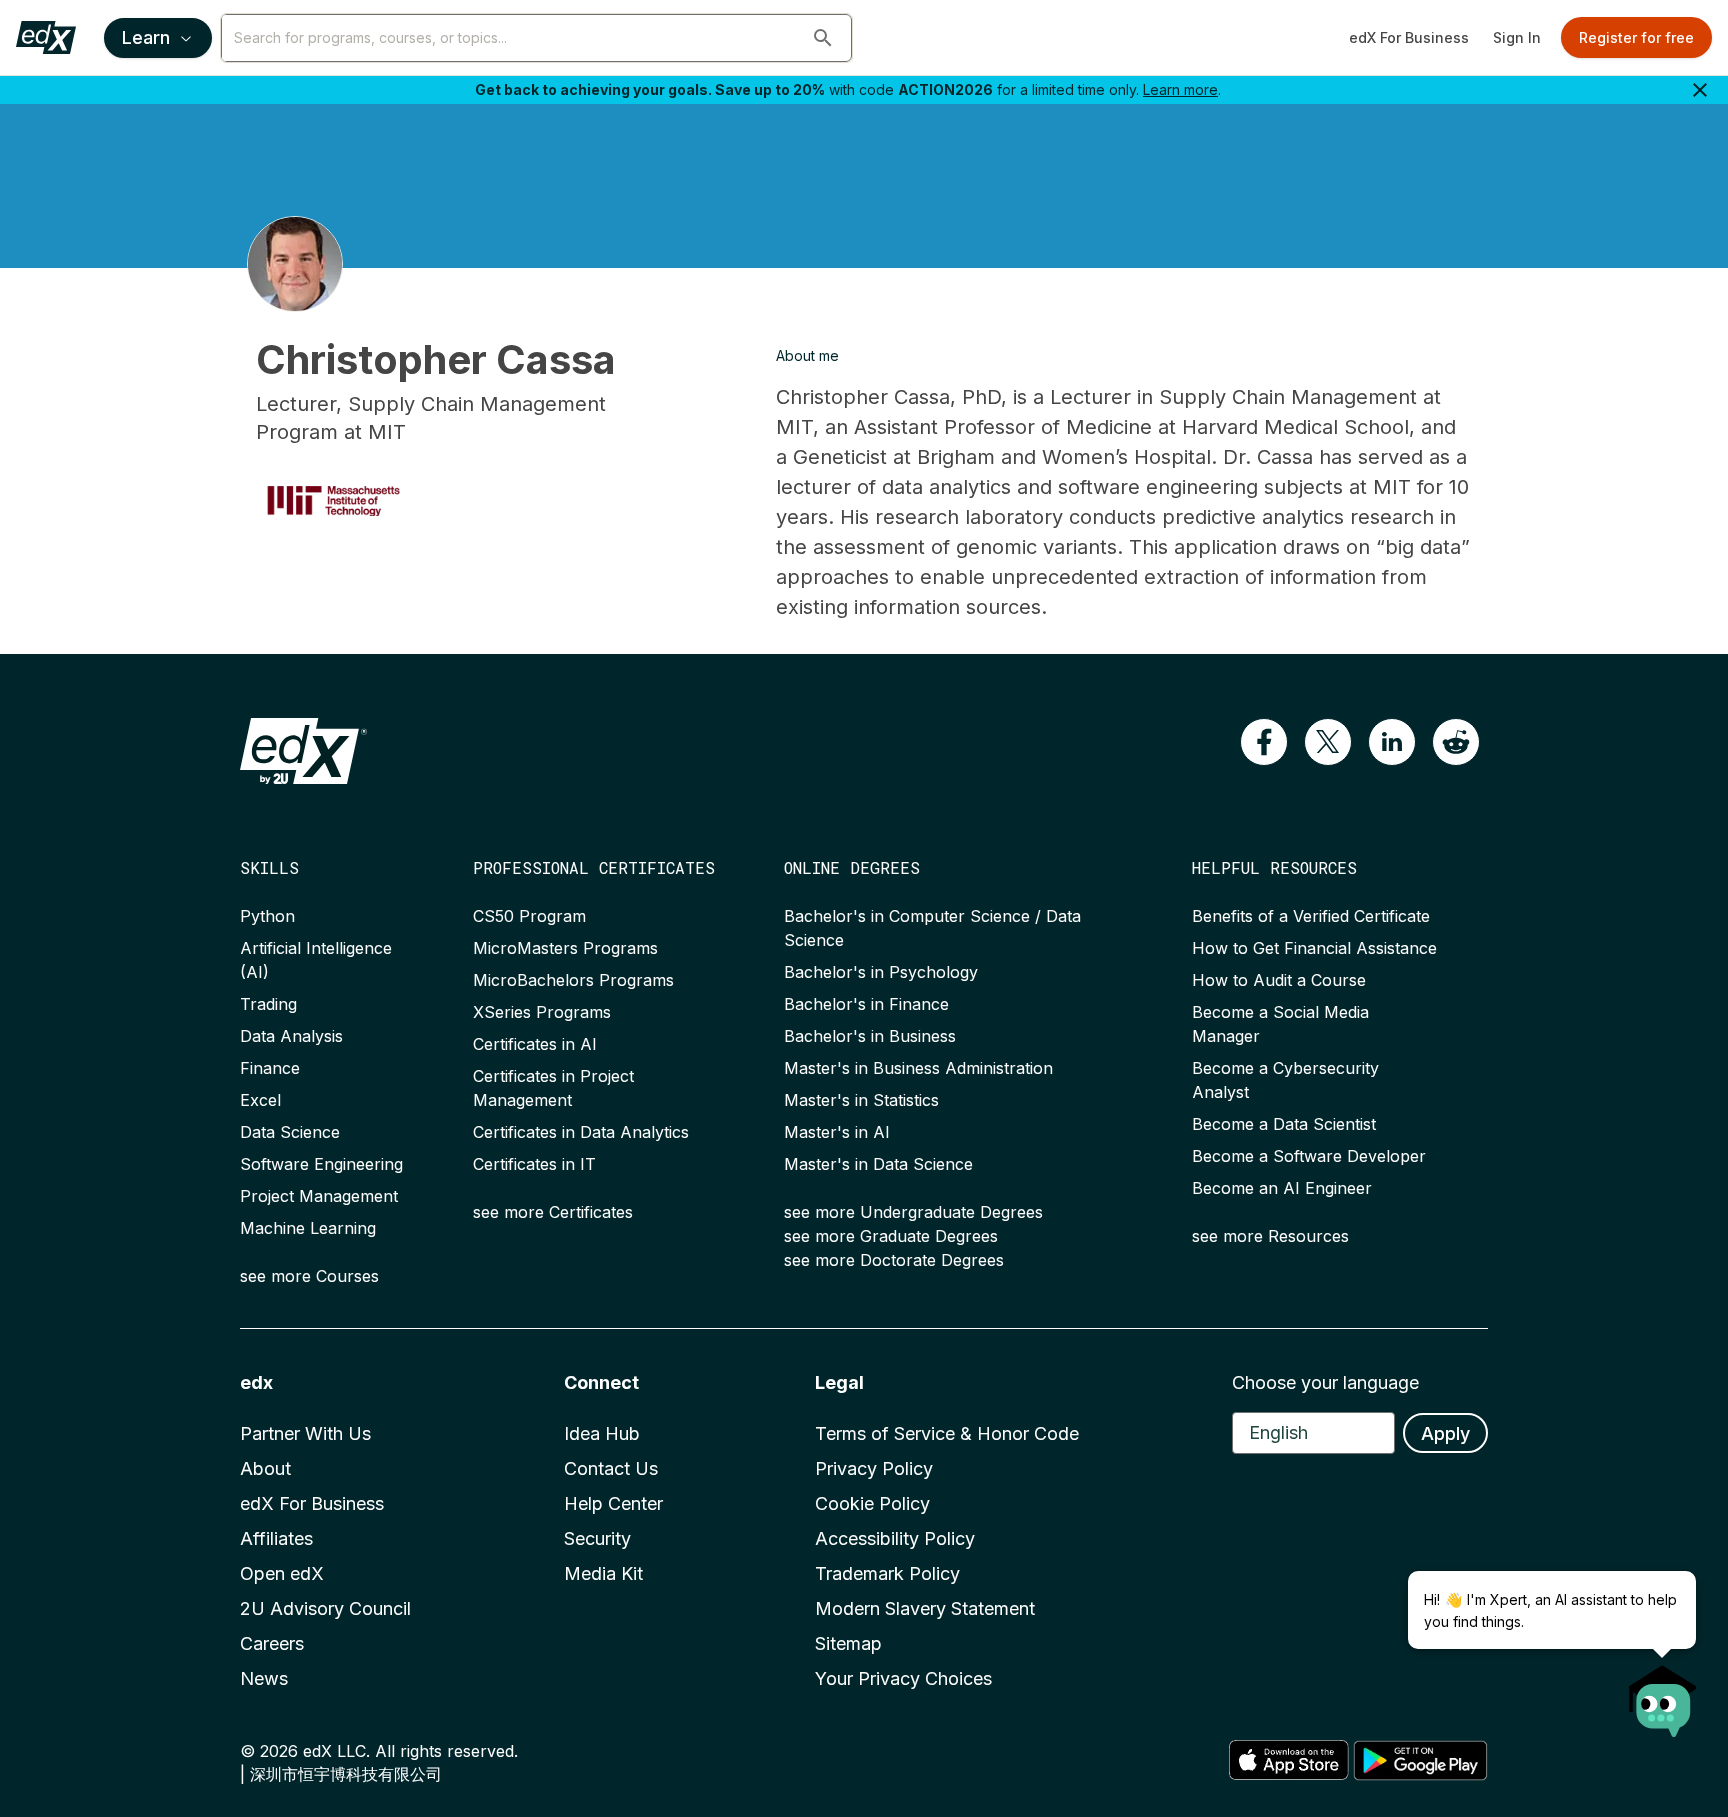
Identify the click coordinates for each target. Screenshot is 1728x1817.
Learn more (1180, 89)
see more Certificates (553, 1212)
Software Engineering (321, 1164)
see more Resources (1270, 1236)
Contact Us (611, 1468)
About (265, 1468)
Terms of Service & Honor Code (947, 1433)
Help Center (613, 1503)
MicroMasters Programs (565, 948)
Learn (146, 37)
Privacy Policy (874, 1468)
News (264, 1678)
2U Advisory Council (325, 1608)
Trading (268, 1004)
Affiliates (276, 1538)
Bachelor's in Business (870, 1036)
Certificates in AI (535, 1044)
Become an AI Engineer (1282, 1188)
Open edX (282, 1573)
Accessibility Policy (895, 1538)
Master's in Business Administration (918, 1068)
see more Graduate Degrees (891, 1236)
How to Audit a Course (1279, 980)
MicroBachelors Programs (573, 980)
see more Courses (309, 1276)
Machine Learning (308, 1228)
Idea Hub (602, 1433)
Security (597, 1538)
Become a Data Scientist (1284, 1124)
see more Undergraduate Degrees (913, 1212)
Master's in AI (837, 1132)
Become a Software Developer (1309, 1156)
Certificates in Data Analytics (581, 1132)
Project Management (319, 1196)
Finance (270, 1068)
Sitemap (848, 1643)
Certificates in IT (534, 1164)
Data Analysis (291, 1036)
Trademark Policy (887, 1573)
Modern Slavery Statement (925, 1608)
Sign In (1517, 37)
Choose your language (1325, 1382)
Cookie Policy (872, 1503)
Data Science (290, 1132)
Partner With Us (305, 1433)
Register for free (1636, 37)
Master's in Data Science (878, 1164)
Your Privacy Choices (903, 1678)
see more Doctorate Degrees (894, 1260)
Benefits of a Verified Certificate (1311, 916)
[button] (823, 38)
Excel (260, 1100)
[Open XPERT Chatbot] (1663, 1695)
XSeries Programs (542, 1012)
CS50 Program (529, 916)
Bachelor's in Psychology (881, 972)
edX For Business (1409, 37)
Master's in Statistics (861, 1100)
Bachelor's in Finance (866, 1004)
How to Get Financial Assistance (1314, 948)
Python (267, 916)
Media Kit (603, 1573)
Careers (272, 1643)
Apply (1445, 1433)
